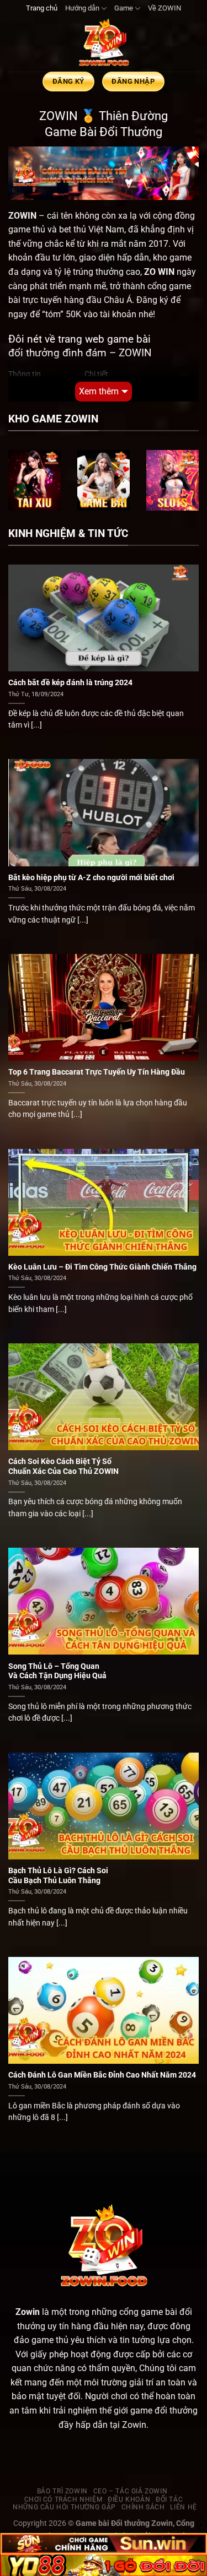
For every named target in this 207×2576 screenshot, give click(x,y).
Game (124, 8)
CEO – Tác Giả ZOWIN (131, 2491)
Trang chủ (42, 8)
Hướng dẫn (82, 8)
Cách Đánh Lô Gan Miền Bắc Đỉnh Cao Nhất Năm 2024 (102, 2075)
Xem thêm (99, 391)
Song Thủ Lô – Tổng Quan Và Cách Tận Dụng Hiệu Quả (57, 1671)
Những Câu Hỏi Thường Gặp (64, 2507)
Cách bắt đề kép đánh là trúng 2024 (70, 682)
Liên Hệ (183, 2507)
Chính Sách (143, 2507)
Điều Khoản (129, 2499)
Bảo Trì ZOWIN (62, 2491)
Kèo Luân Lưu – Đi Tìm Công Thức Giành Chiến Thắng (102, 1267)
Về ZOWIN (164, 8)
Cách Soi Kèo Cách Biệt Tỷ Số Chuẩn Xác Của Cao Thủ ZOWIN (63, 1466)
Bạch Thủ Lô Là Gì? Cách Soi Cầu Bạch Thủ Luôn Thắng (58, 1875)
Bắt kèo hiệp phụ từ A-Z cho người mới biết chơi (91, 877)
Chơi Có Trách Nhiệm (63, 2499)
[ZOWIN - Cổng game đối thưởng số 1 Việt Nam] (104, 44)
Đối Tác (169, 2499)
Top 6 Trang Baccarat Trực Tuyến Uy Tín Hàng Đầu (97, 1072)
